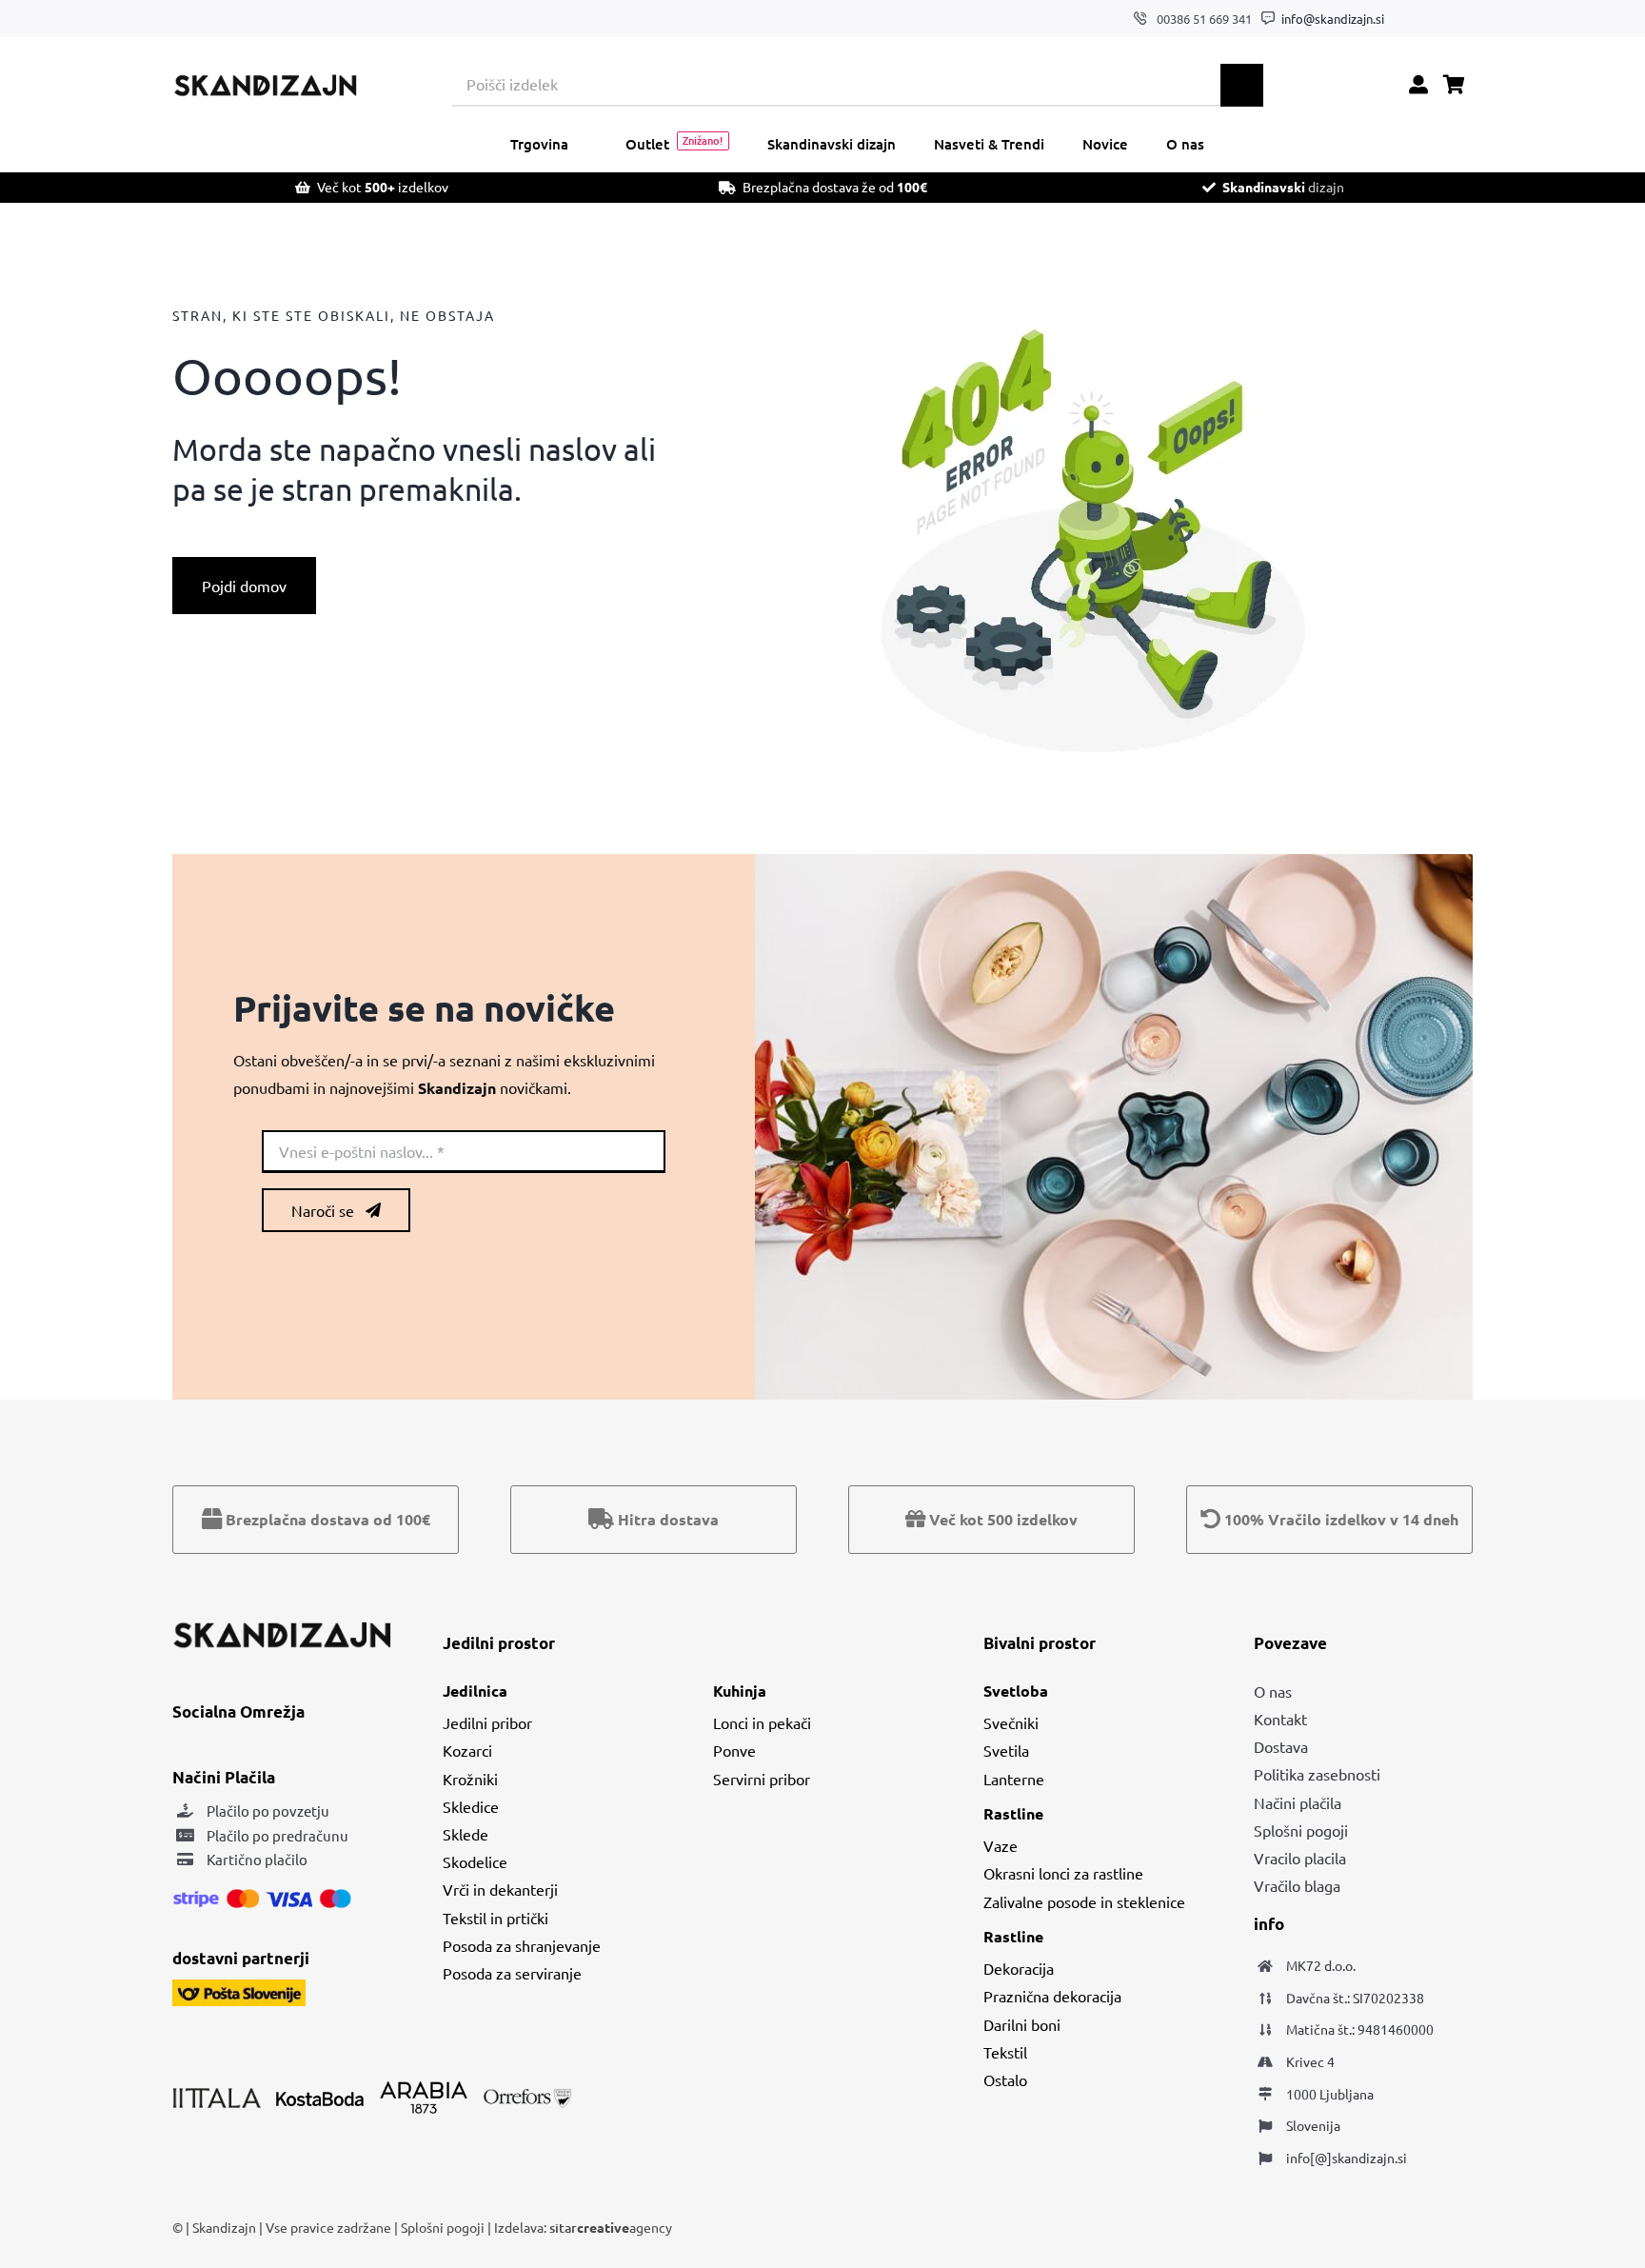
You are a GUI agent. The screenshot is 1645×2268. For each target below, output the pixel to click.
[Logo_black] (265, 81)
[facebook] (1408, 19)
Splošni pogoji (444, 2227)
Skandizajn (224, 2227)
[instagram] (1438, 19)
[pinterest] (1467, 19)
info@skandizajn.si (1333, 19)
